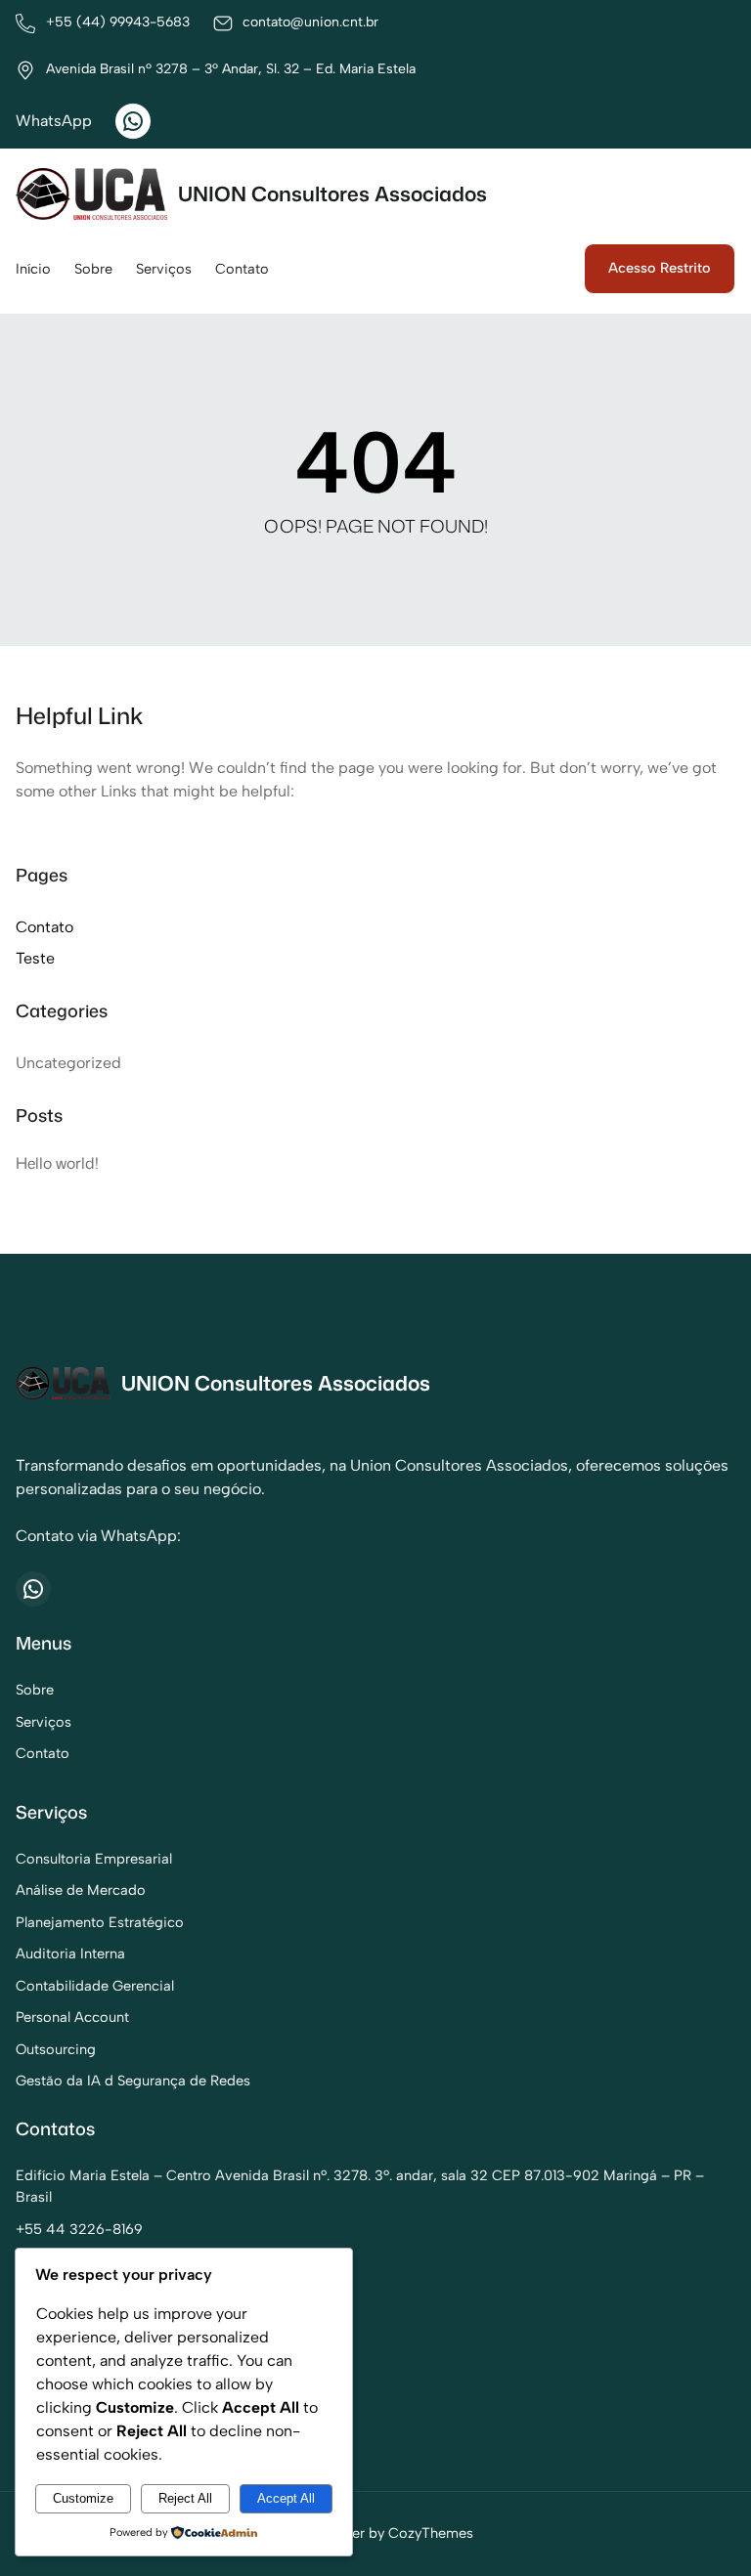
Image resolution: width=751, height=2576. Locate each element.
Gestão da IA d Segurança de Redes (133, 2081)
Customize (83, 2498)
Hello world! (57, 1163)
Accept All (286, 2498)
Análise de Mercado (81, 1890)
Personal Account (72, 2017)
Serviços (44, 1722)
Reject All (185, 2498)
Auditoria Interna (70, 1953)
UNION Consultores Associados (332, 193)
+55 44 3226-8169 (79, 2229)
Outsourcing (56, 2049)
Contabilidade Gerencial (95, 1986)
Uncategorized (68, 1063)
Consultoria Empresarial (94, 1859)
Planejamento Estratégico (100, 1922)
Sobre (35, 1690)
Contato (44, 927)
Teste (35, 958)
